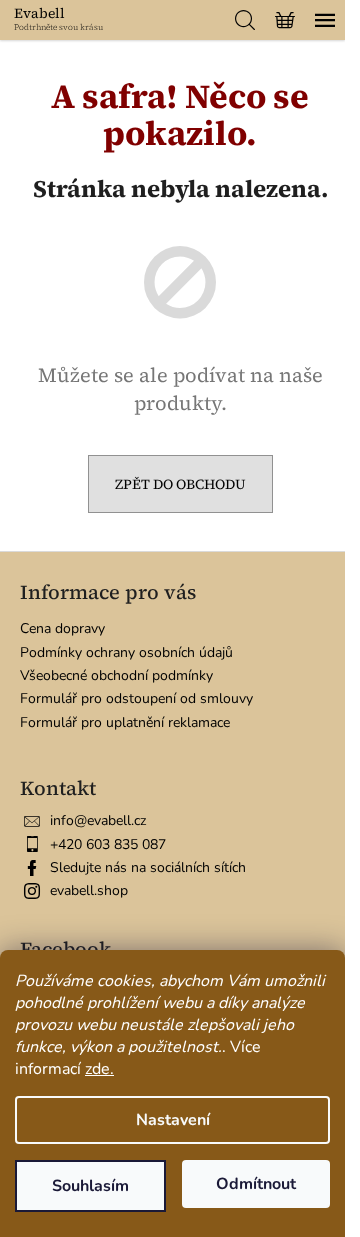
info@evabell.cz (98, 820)
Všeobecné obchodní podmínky (116, 675)
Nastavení (173, 1120)
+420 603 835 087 (108, 844)
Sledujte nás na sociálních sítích (148, 867)
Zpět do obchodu (180, 484)
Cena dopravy (62, 628)
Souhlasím (90, 1186)
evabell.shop (89, 890)
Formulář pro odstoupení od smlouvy (136, 698)
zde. (99, 1069)
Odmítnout (256, 1184)
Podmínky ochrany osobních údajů (126, 652)
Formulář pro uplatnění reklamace (125, 722)
